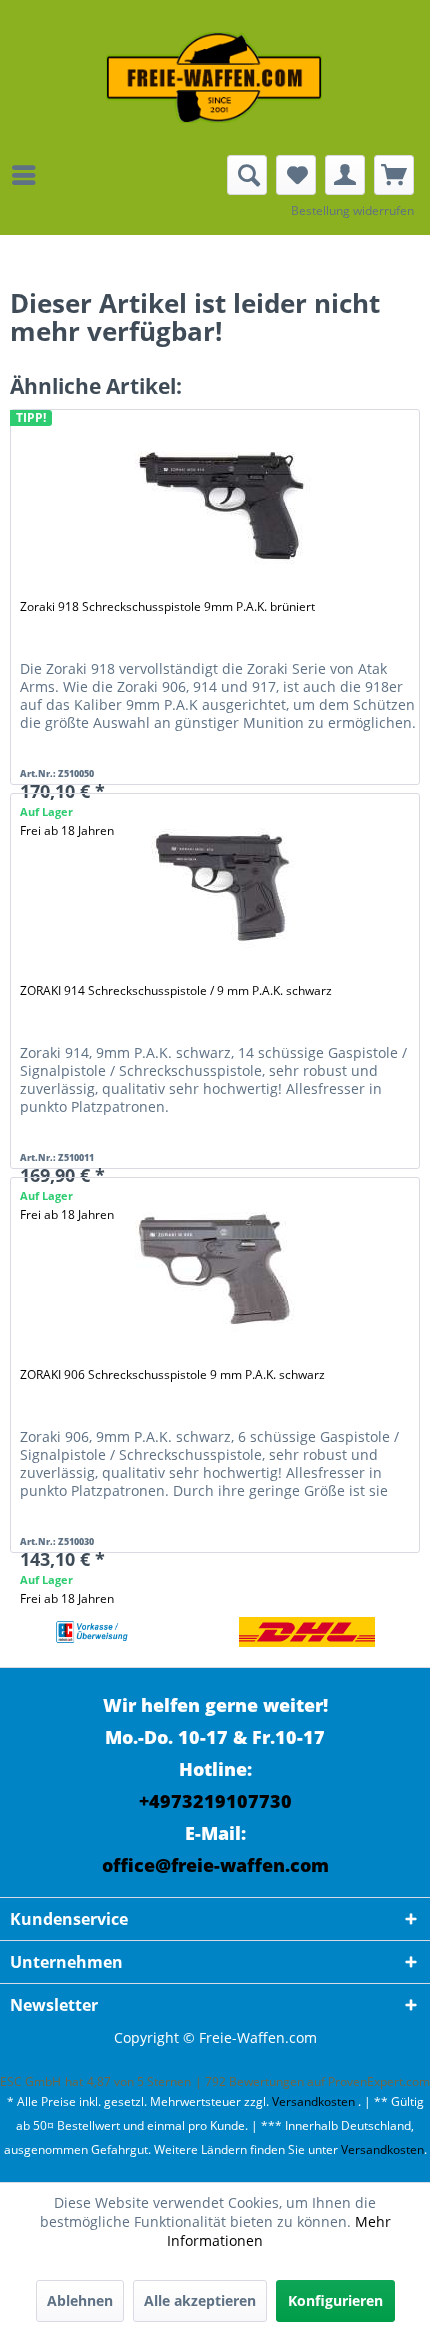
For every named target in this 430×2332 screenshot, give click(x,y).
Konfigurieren (335, 2300)
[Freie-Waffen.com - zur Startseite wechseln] (215, 77)
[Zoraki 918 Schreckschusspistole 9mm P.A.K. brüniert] (218, 502)
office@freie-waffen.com (215, 1865)
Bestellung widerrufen (352, 210)
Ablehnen (80, 2300)
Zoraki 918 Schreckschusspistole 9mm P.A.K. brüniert (167, 606)
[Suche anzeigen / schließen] (247, 175)
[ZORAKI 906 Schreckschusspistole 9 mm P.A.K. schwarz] (218, 1270)
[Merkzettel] (296, 175)
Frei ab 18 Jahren (67, 1598)
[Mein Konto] (345, 175)
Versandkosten (313, 2101)
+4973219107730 (215, 1801)
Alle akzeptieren (200, 2300)
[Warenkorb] (394, 175)
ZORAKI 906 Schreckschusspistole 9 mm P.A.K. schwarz (172, 1374)
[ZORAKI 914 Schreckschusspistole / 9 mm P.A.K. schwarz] (218, 886)
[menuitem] (29, 175)
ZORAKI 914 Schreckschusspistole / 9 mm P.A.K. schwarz (176, 990)
